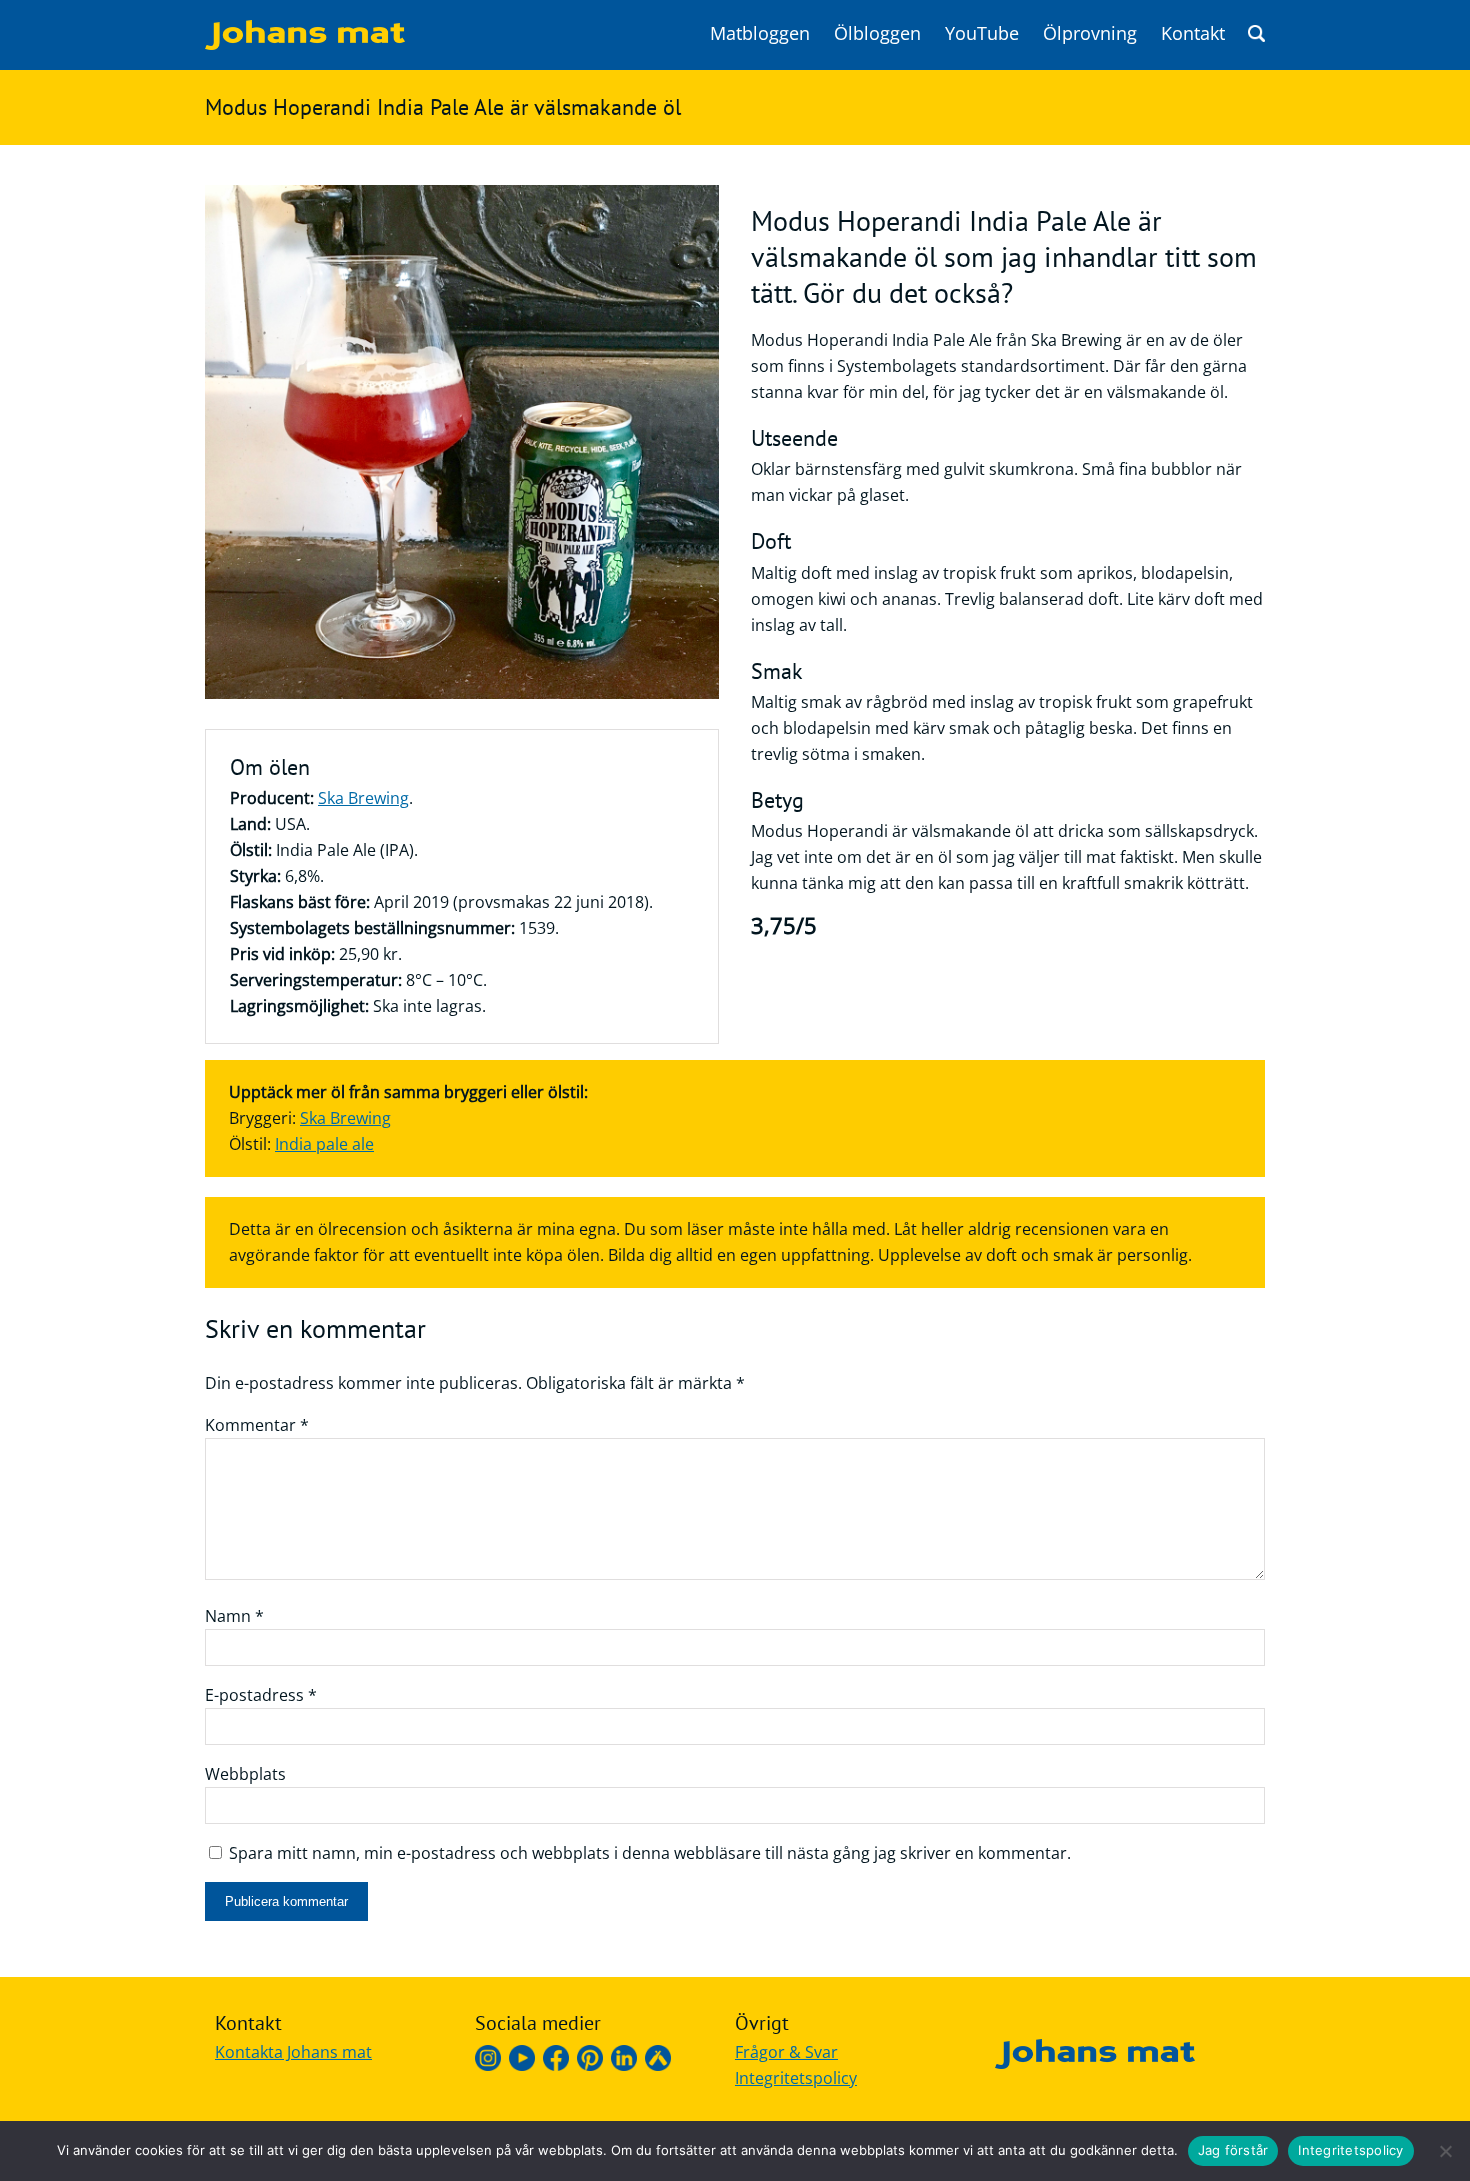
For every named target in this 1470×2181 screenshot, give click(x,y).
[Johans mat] (305, 44)
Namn (234, 1616)
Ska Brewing (363, 798)
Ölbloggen (877, 33)
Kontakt (1193, 33)
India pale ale (324, 1144)
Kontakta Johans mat (293, 2052)
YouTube (982, 33)
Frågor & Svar (786, 2052)
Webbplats (245, 1774)
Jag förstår (1233, 2150)
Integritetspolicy (796, 2078)
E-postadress (261, 1695)
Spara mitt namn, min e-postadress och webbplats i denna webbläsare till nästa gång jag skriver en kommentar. (650, 1853)
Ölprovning (1090, 33)
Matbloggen (760, 33)
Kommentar (257, 1425)
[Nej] (1445, 2151)
